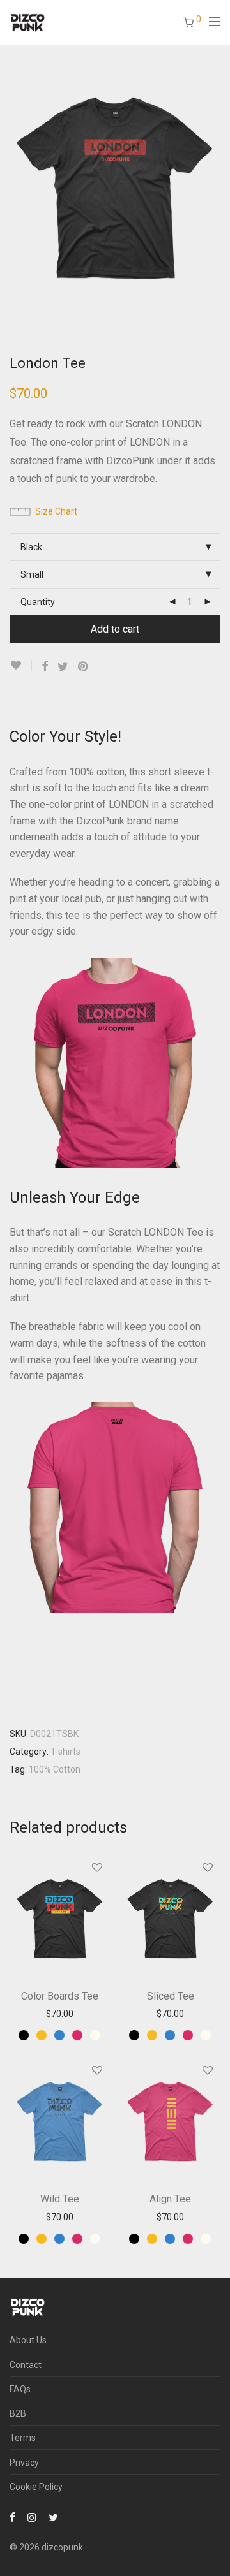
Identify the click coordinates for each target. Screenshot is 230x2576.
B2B (18, 2413)
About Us (28, 2340)
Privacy (24, 2463)
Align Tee (170, 2199)
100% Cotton (55, 1769)
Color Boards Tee (60, 1996)
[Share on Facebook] (45, 667)
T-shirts (65, 1752)
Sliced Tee (171, 1996)
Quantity (38, 602)
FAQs (20, 2389)
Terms (23, 2438)
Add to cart (115, 629)
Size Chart (56, 511)
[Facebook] (12, 2517)
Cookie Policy (36, 2487)
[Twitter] (53, 2517)
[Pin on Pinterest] (84, 667)
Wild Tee (60, 2199)
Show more (60, 2014)
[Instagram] (32, 2517)
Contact (26, 2365)
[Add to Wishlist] (21, 665)
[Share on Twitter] (63, 667)
